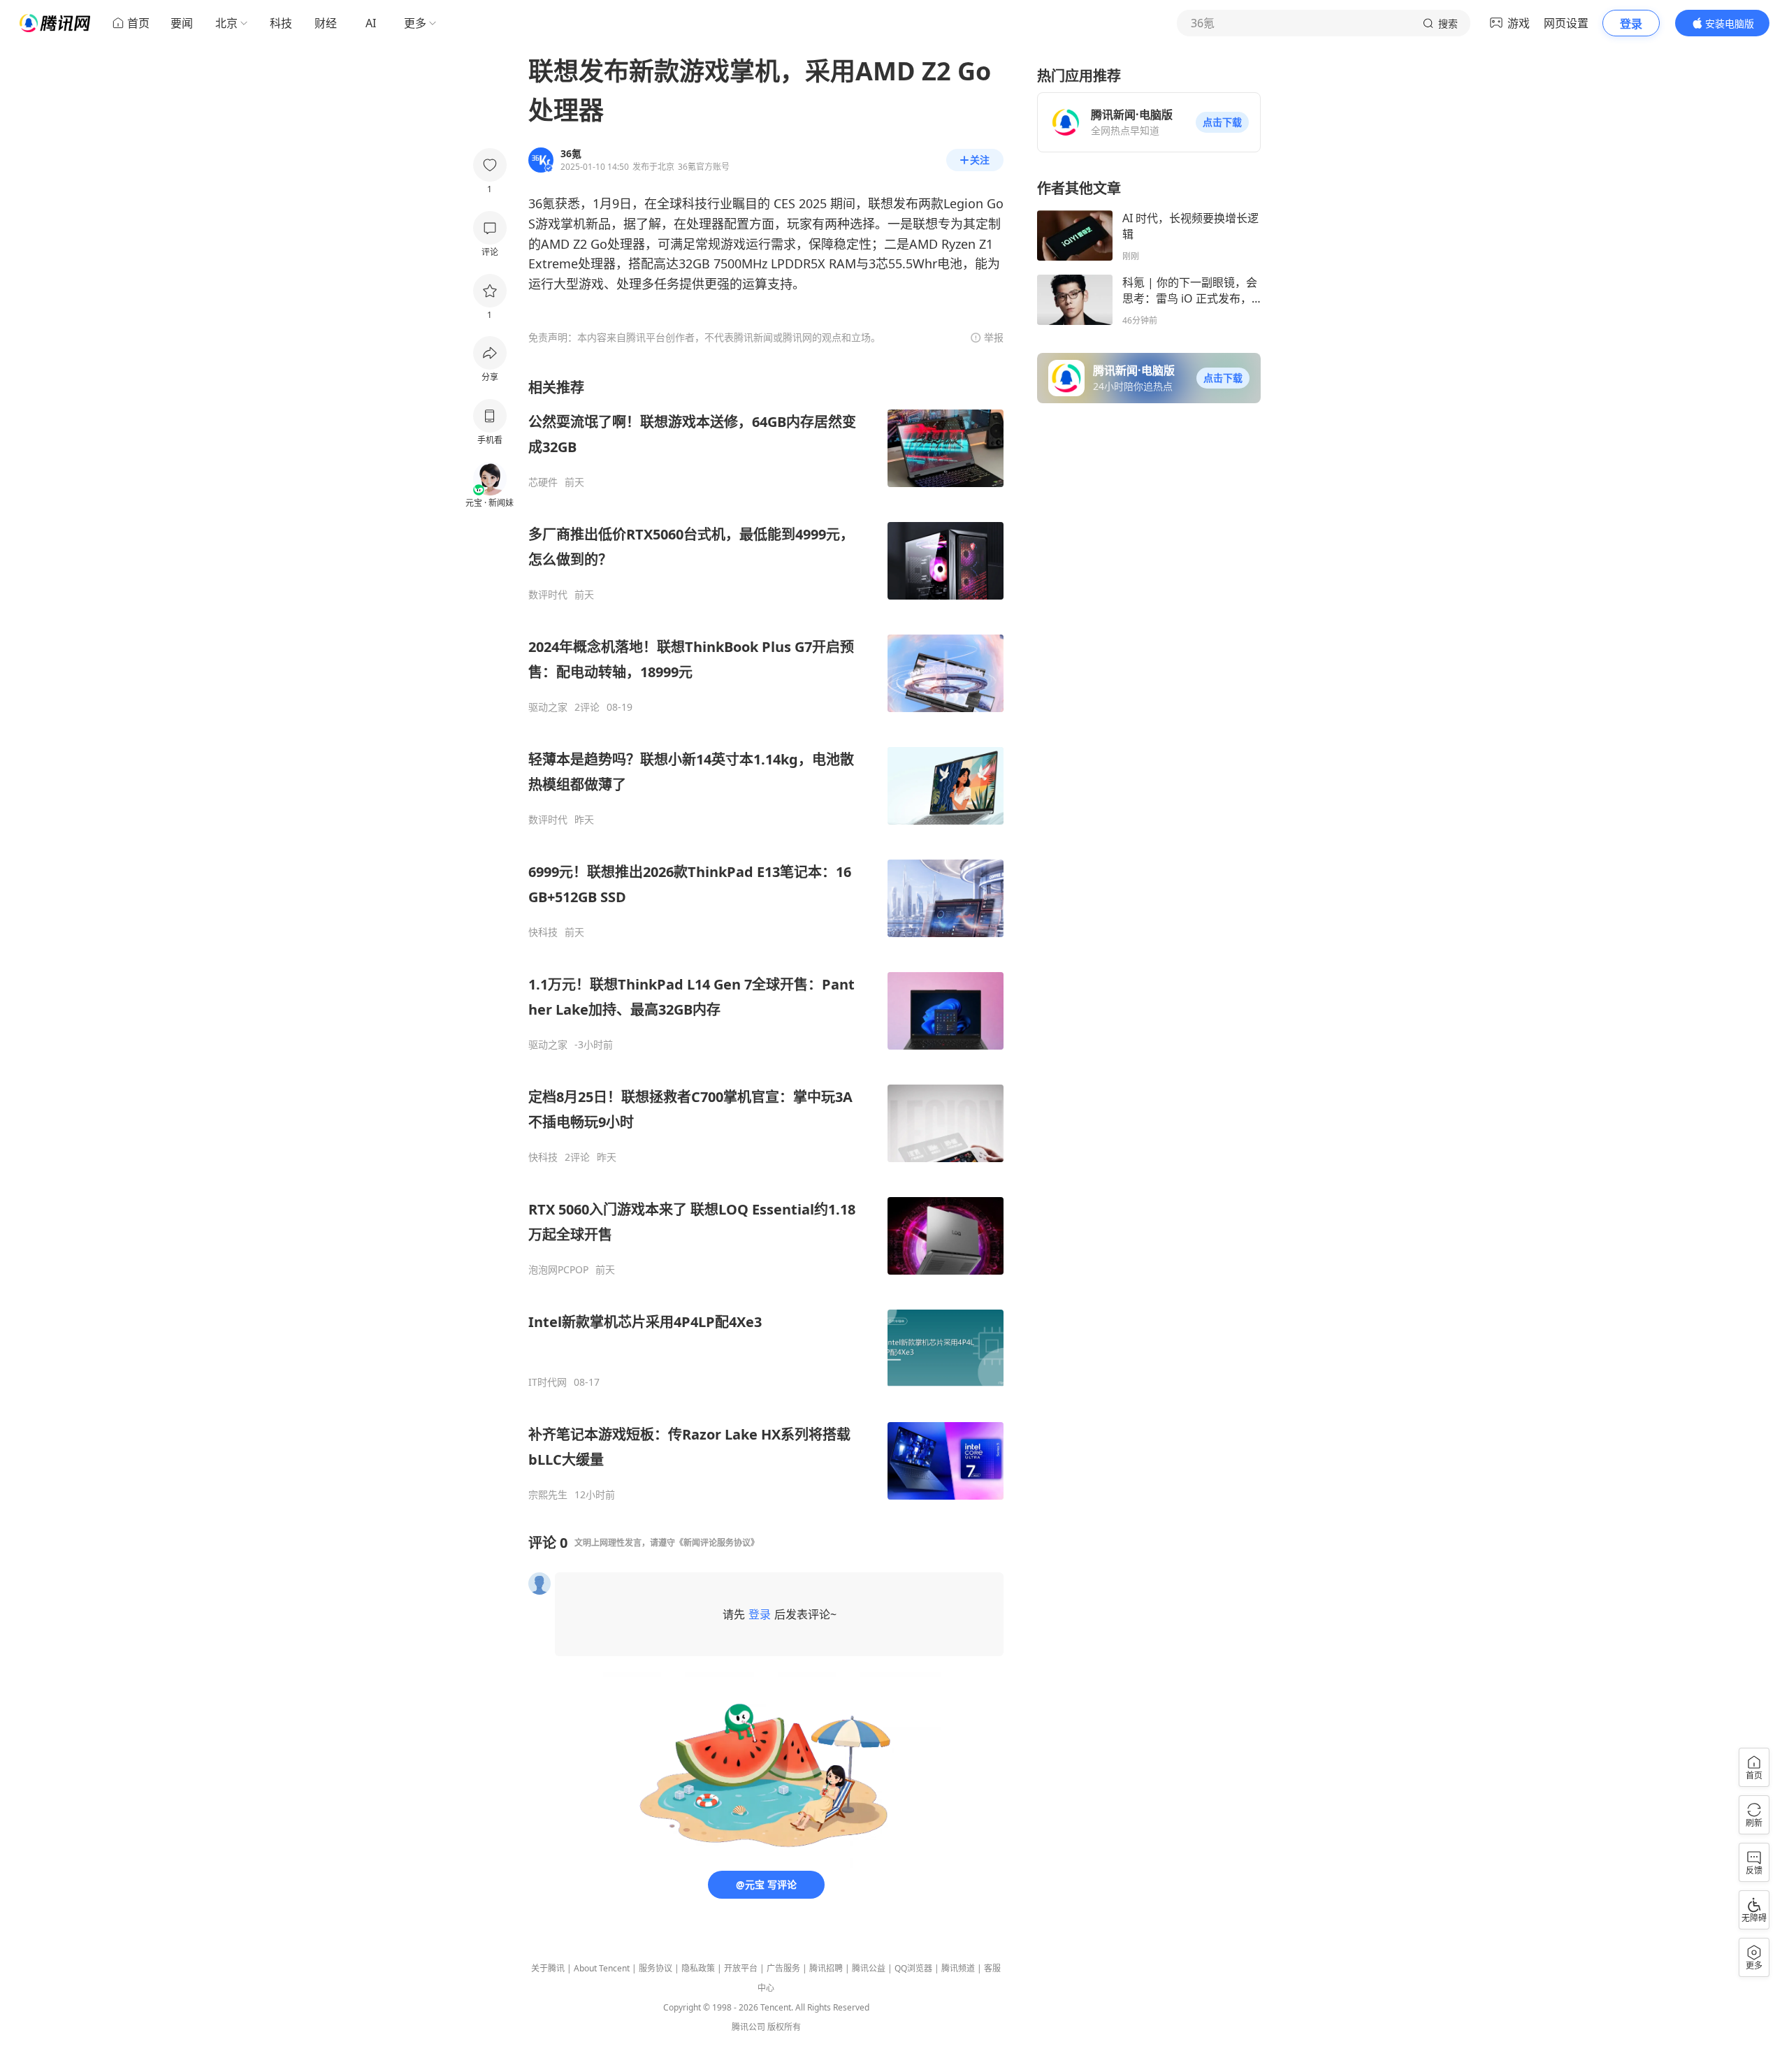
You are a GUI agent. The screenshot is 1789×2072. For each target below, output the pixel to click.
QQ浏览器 (913, 1968)
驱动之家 (548, 707)
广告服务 (783, 1968)
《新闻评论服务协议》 (717, 1543)
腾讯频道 (958, 1968)
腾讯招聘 (826, 1968)
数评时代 (548, 595)
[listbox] (766, 940)
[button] (1222, 122)
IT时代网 (548, 1382)
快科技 (543, 932)
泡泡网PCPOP (558, 1270)
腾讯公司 (748, 2027)
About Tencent (602, 1968)
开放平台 (741, 1968)
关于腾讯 (548, 1968)
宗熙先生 (548, 1495)
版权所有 (784, 2027)
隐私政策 (698, 1968)
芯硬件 (543, 482)
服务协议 (656, 1968)
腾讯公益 (869, 1968)
